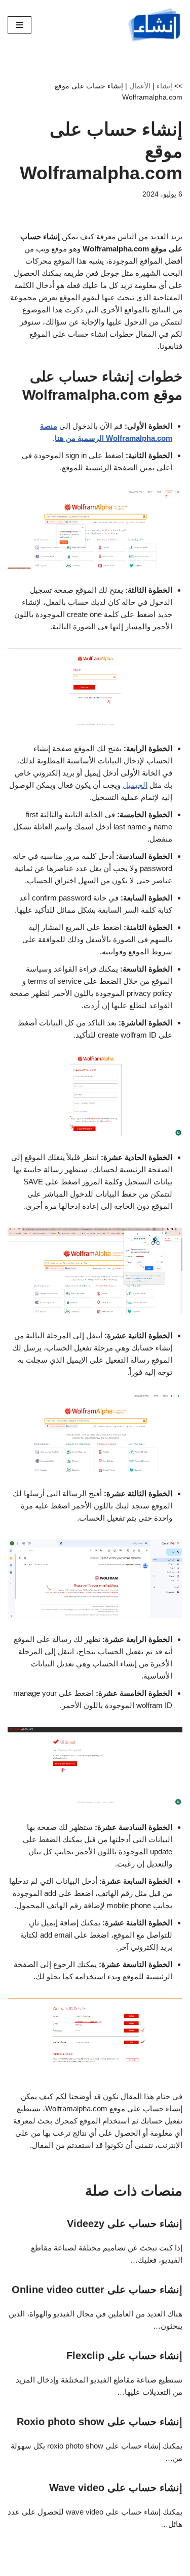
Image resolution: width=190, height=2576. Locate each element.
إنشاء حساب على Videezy (125, 2224)
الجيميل (135, 785)
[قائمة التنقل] (20, 25)
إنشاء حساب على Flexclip (124, 2356)
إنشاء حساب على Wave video (116, 2488)
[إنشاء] (155, 25)
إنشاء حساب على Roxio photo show (100, 2422)
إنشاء (164, 86)
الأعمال (140, 86)
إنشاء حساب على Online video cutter (97, 2290)
